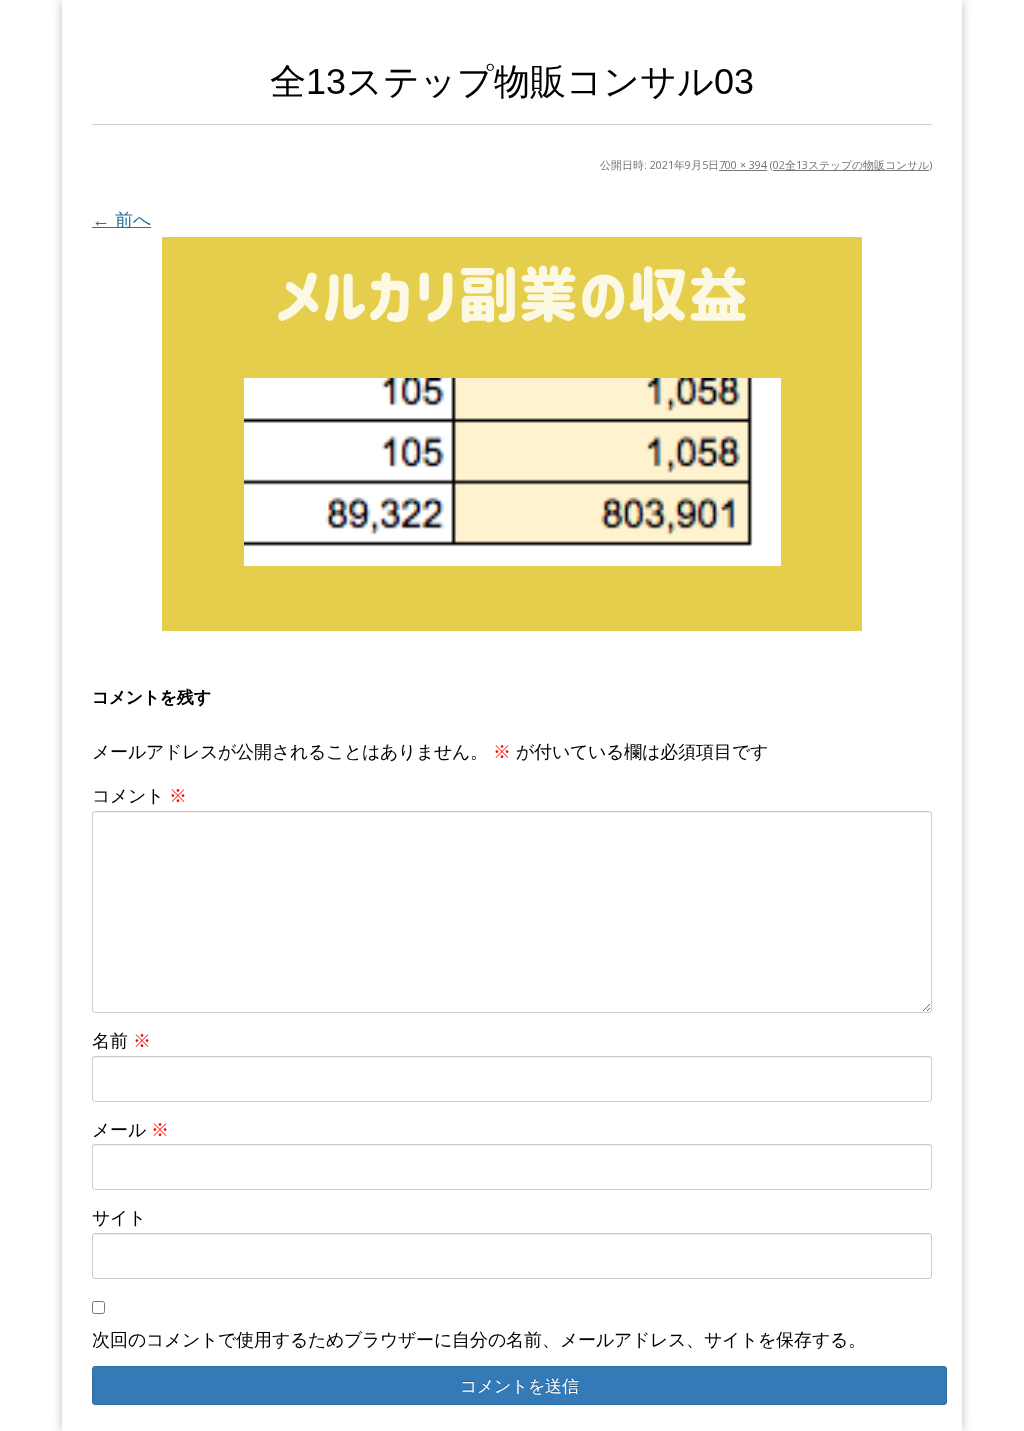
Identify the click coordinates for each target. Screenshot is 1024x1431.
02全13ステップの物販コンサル (851, 164)
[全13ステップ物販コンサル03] (512, 434)
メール (130, 1129)
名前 (121, 1040)
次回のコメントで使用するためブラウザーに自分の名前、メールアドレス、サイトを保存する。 (479, 1339)
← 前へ (121, 219)
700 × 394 (743, 164)
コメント (139, 795)
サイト (119, 1217)
